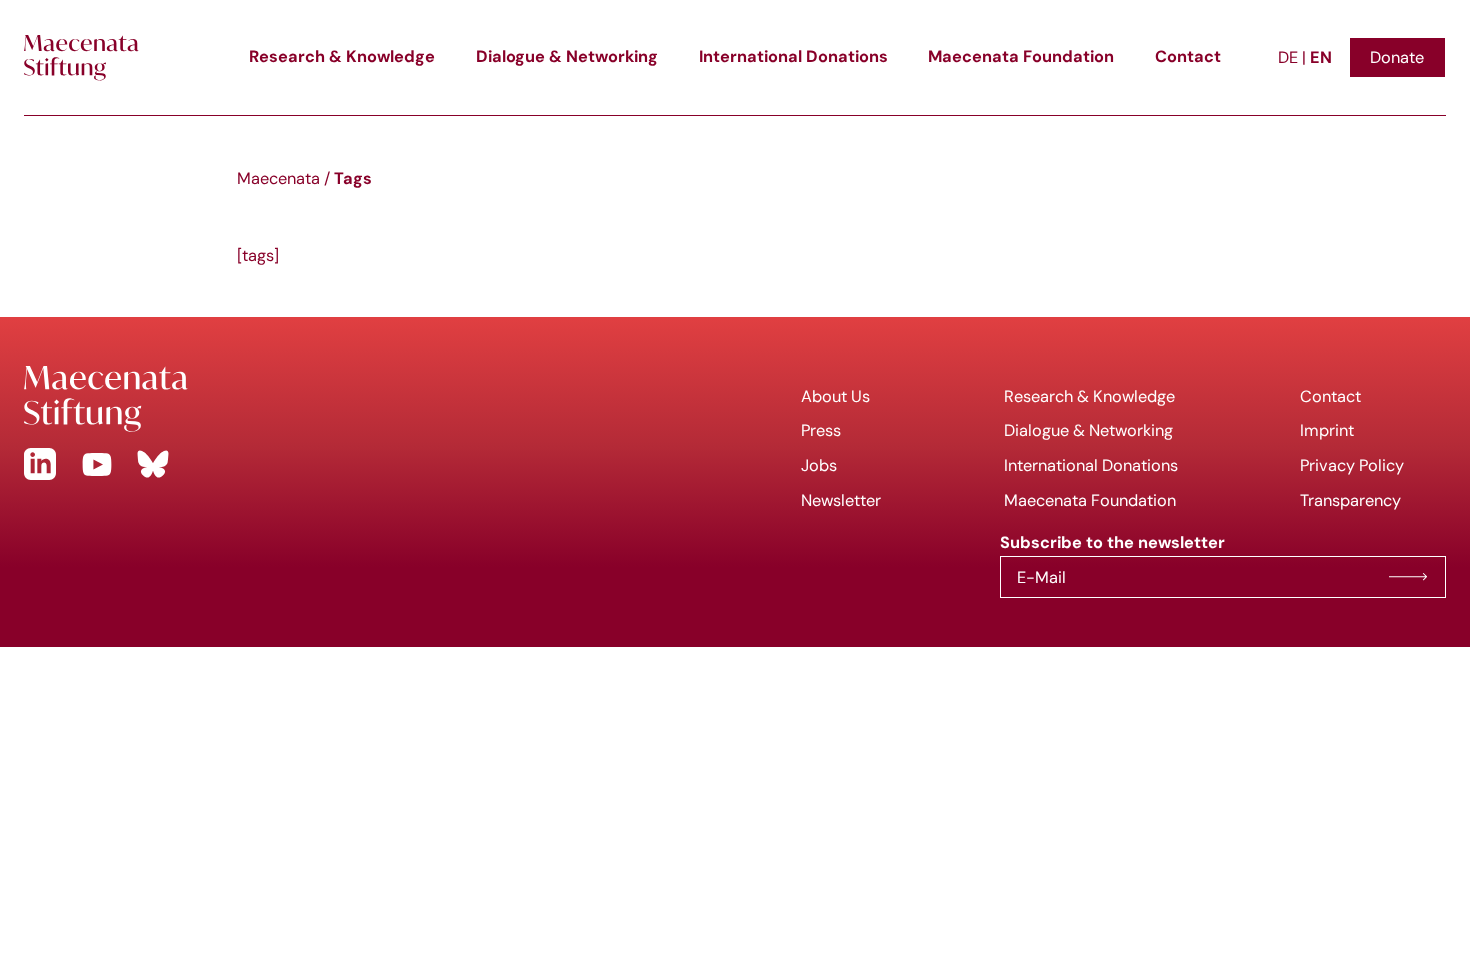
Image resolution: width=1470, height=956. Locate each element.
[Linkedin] (40, 464)
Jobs (819, 465)
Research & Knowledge (342, 56)
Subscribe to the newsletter (1408, 577)
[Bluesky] (153, 464)
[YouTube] (97, 464)
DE (1290, 57)
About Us (835, 396)
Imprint (1327, 430)
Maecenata (278, 178)
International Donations (793, 56)
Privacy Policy (1352, 465)
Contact (1188, 56)
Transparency (1350, 500)
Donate (1397, 57)
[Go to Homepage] (367, 398)
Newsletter (841, 500)
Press (821, 430)
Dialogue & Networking (567, 56)
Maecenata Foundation (1021, 56)
